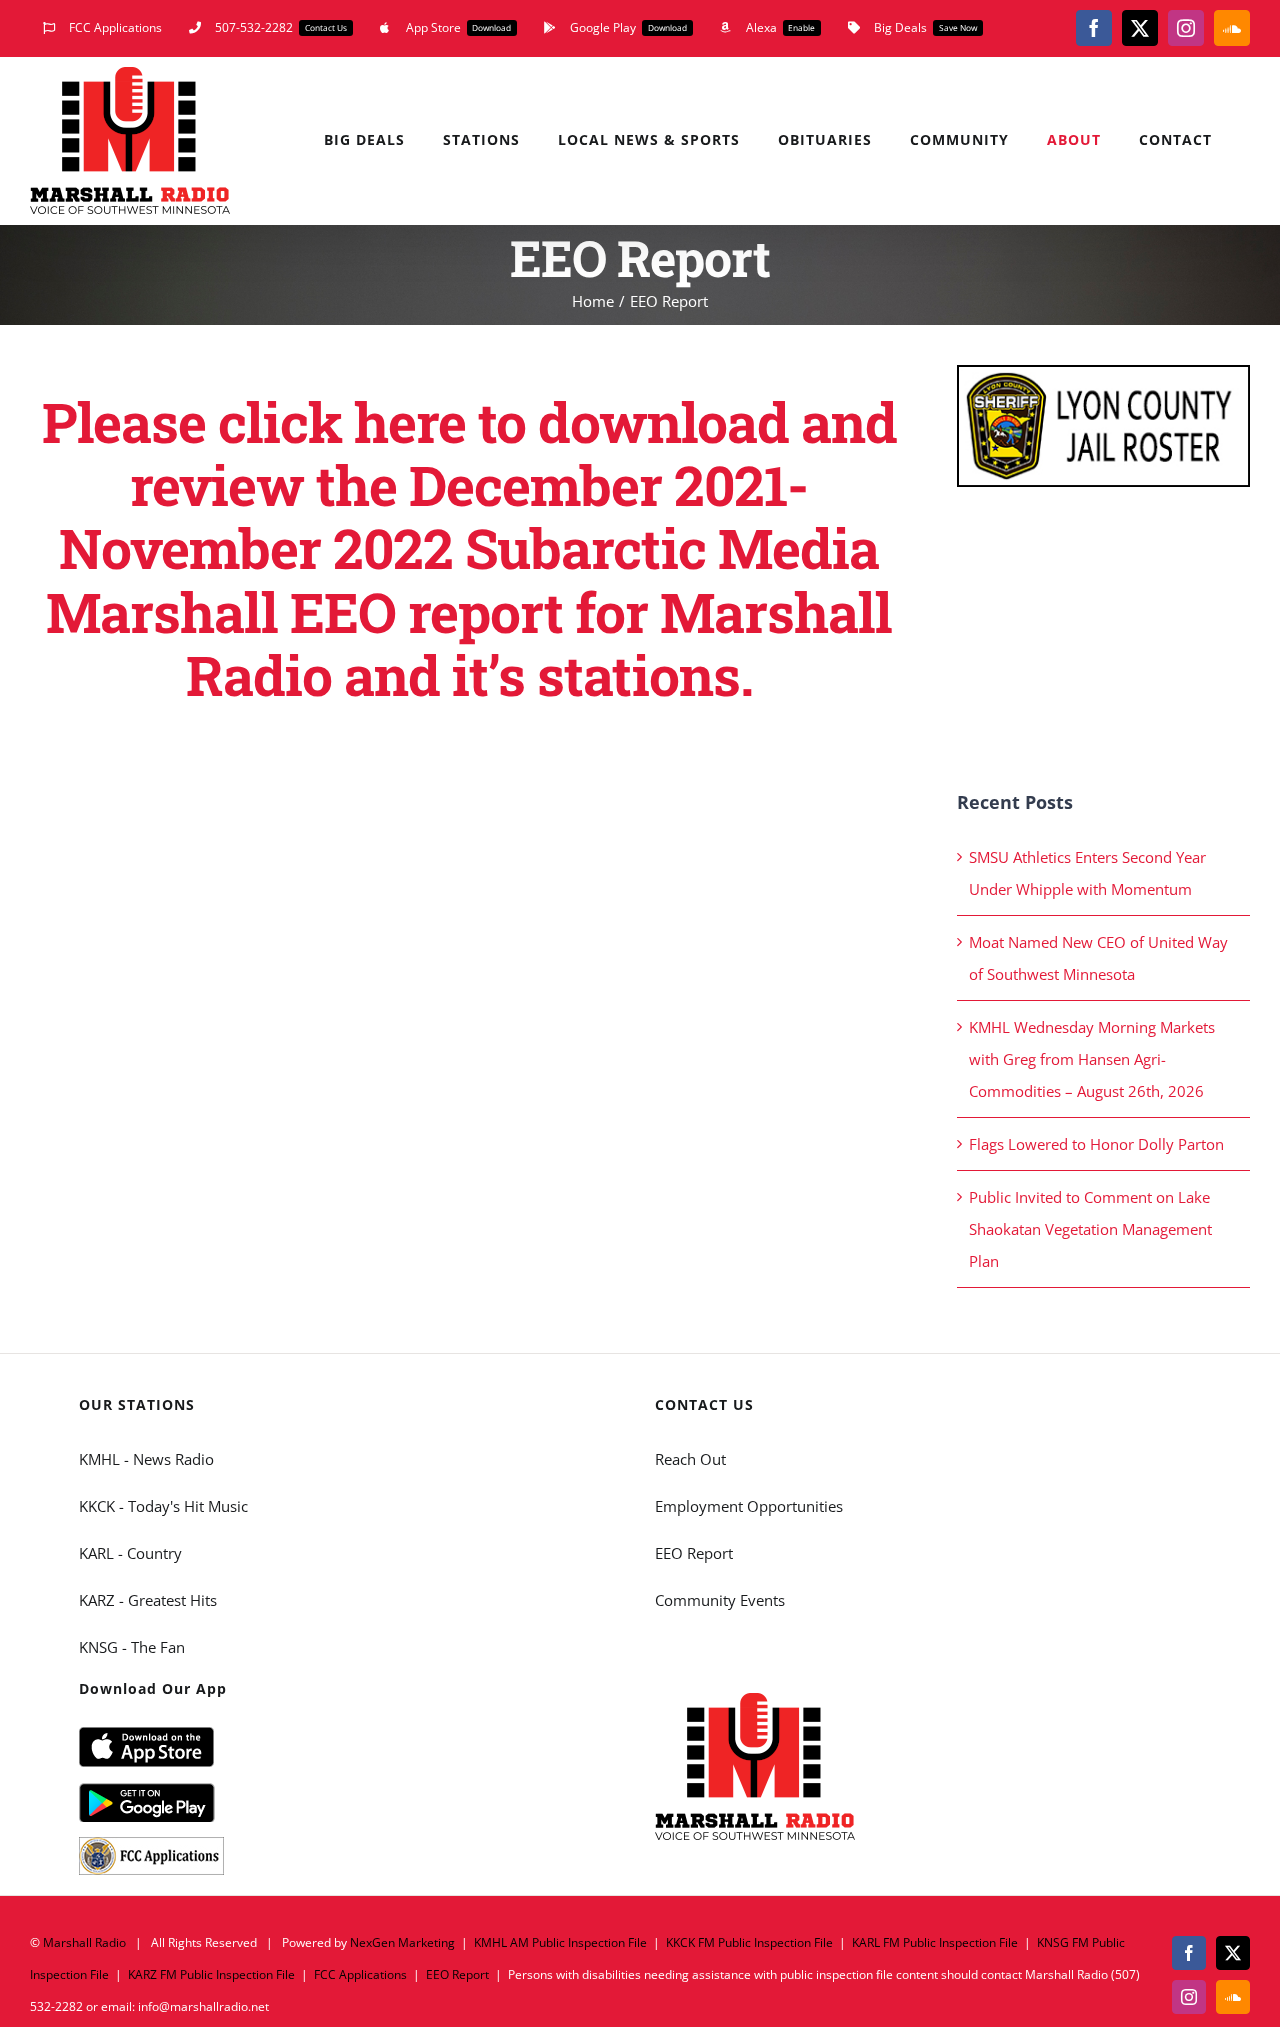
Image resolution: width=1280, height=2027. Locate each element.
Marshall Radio (84, 1942)
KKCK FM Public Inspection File (749, 1942)
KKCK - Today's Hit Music (163, 1506)
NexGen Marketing (402, 1942)
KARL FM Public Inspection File (935, 1942)
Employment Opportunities (749, 1506)
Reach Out (690, 1459)
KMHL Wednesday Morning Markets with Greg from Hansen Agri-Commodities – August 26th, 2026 (1092, 1059)
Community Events (720, 1600)
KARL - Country (130, 1553)
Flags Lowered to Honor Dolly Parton (1096, 1144)
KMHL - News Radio (146, 1459)
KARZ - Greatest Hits (148, 1600)
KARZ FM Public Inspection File (211, 1974)
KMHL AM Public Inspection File (560, 1942)
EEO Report (694, 1553)
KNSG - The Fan (132, 1647)
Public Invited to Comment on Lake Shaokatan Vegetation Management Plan (1090, 1229)
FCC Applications (360, 1974)
